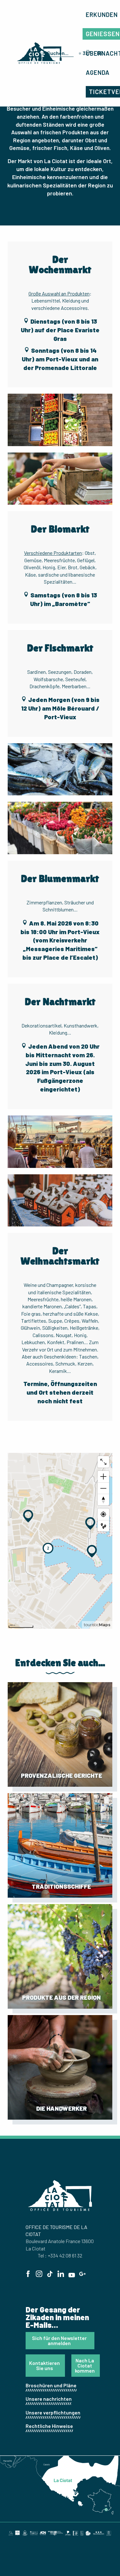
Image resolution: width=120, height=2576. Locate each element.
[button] (60, 420)
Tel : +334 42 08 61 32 (60, 2255)
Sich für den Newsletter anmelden (59, 2340)
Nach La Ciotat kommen (85, 2365)
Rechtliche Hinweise (49, 2426)
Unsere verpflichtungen (53, 2412)
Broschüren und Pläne (51, 2385)
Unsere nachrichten (49, 2399)
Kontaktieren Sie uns (44, 2365)
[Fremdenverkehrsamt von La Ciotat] (39, 53)
